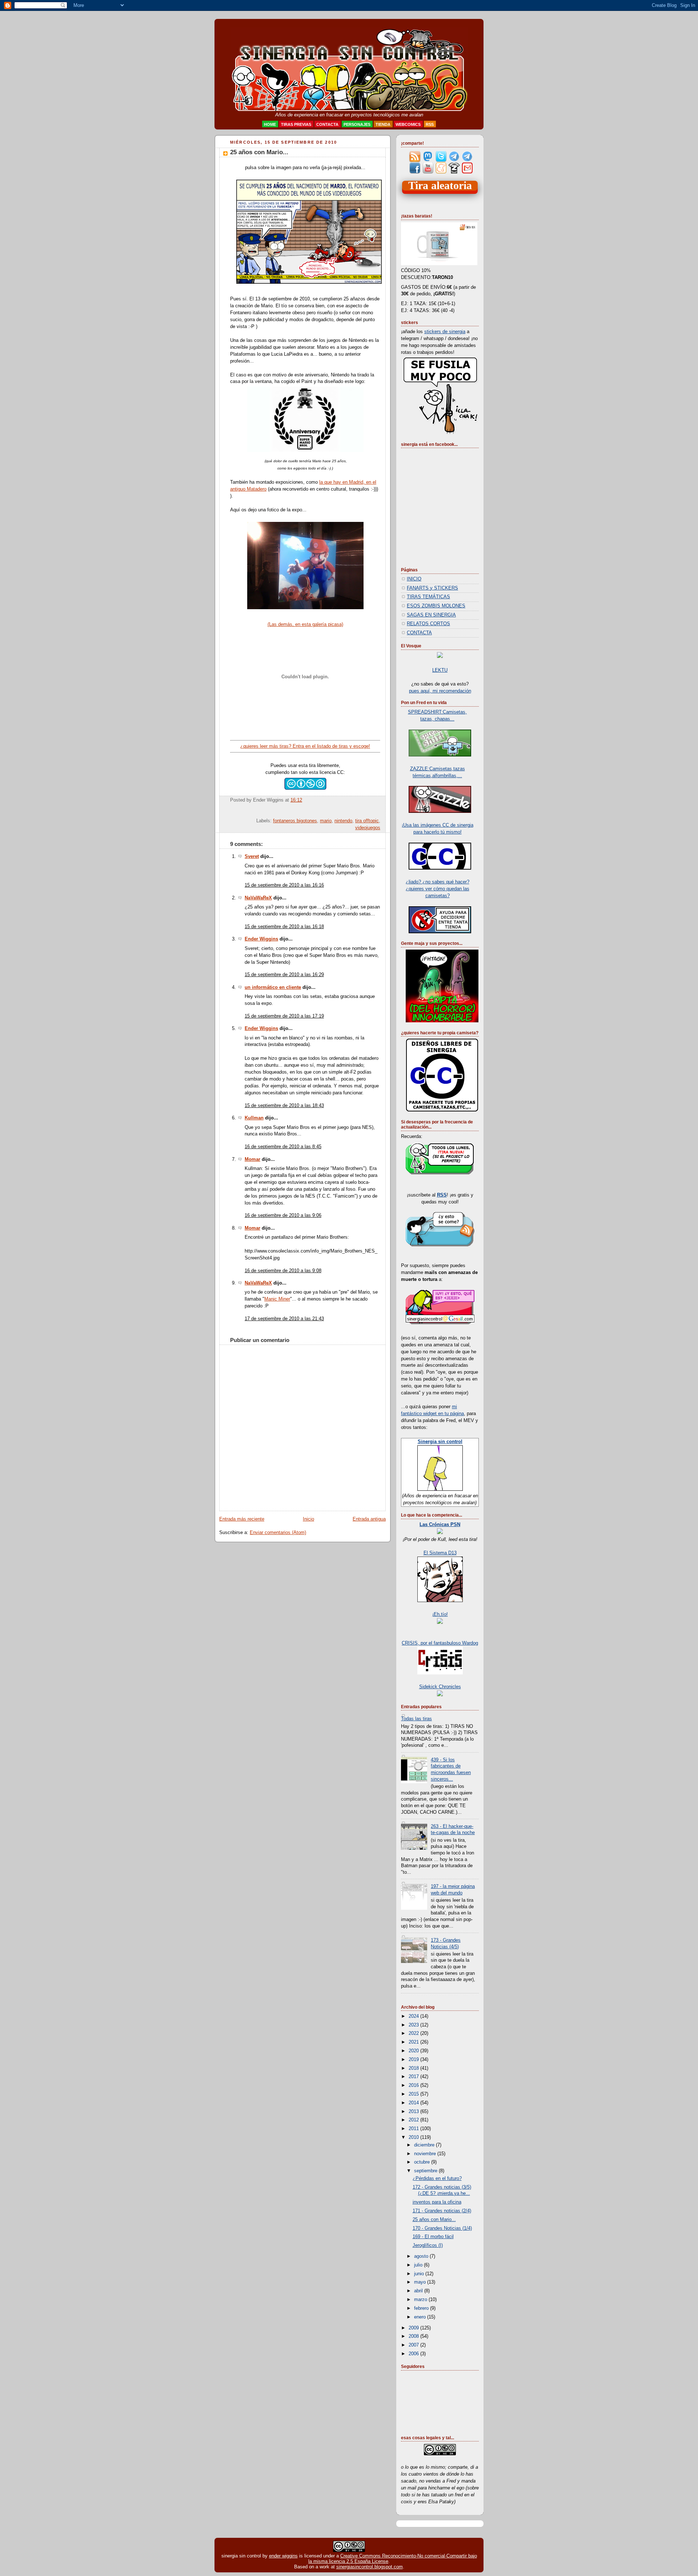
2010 (414, 2137)
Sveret (252, 856)
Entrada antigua (369, 1519)
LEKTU (440, 670)
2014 (414, 2103)
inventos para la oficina (437, 2202)
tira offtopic (367, 821)
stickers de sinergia (445, 332)
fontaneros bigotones (295, 821)
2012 (414, 2120)
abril (419, 2291)
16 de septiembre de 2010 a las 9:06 (283, 1215)
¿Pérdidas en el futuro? (437, 2178)
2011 (414, 2129)
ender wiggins (283, 2556)
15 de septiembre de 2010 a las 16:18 (284, 927)
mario (326, 821)
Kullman (254, 1118)
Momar (252, 1159)
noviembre (426, 2154)
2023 (414, 2025)
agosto (422, 2256)
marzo (421, 2300)
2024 (414, 2016)
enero (421, 2317)
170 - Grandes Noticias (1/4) (442, 2228)
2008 (414, 2336)
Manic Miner (277, 1299)
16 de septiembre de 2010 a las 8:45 (283, 1147)
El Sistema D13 (440, 1553)
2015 (414, 2094)
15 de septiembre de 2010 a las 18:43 (284, 1106)
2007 (414, 2345)
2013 (414, 2112)
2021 (414, 2042)
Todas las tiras (416, 1719)
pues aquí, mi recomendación (440, 691)
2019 (414, 2060)
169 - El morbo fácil (433, 2237)
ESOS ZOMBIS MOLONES (436, 606)
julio (419, 2265)
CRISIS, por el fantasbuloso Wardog (440, 1643)
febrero (422, 2308)
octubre (423, 2162)
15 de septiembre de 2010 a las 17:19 (284, 1016)
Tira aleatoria (440, 186)
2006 (414, 2354)
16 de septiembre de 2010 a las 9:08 (283, 1271)
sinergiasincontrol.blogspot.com (370, 2567)
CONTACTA (419, 633)
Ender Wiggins (261, 939)
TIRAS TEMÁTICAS (428, 597)
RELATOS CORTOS (428, 624)
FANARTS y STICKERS (432, 588)
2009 (414, 2328)
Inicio (308, 1519)
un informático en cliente (273, 987)
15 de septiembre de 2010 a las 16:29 (284, 975)
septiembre (426, 2171)
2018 (414, 2068)
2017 (414, 2077)
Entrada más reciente (242, 1519)
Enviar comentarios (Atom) (278, 1533)
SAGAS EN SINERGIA (431, 615)
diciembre (425, 2145)
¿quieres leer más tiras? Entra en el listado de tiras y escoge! (305, 746)
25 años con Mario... (259, 152)
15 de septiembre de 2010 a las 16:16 (284, 885)
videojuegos (368, 828)
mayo (421, 2282)
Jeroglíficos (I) (428, 2245)
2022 (414, 2033)
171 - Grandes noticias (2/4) (442, 2211)
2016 (414, 2085)
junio (420, 2274)
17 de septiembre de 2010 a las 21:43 (284, 1319)
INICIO (414, 579)
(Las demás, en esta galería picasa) (305, 624)
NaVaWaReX (258, 898)
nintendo (343, 821)
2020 (414, 2051)
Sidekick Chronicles (440, 1687)
